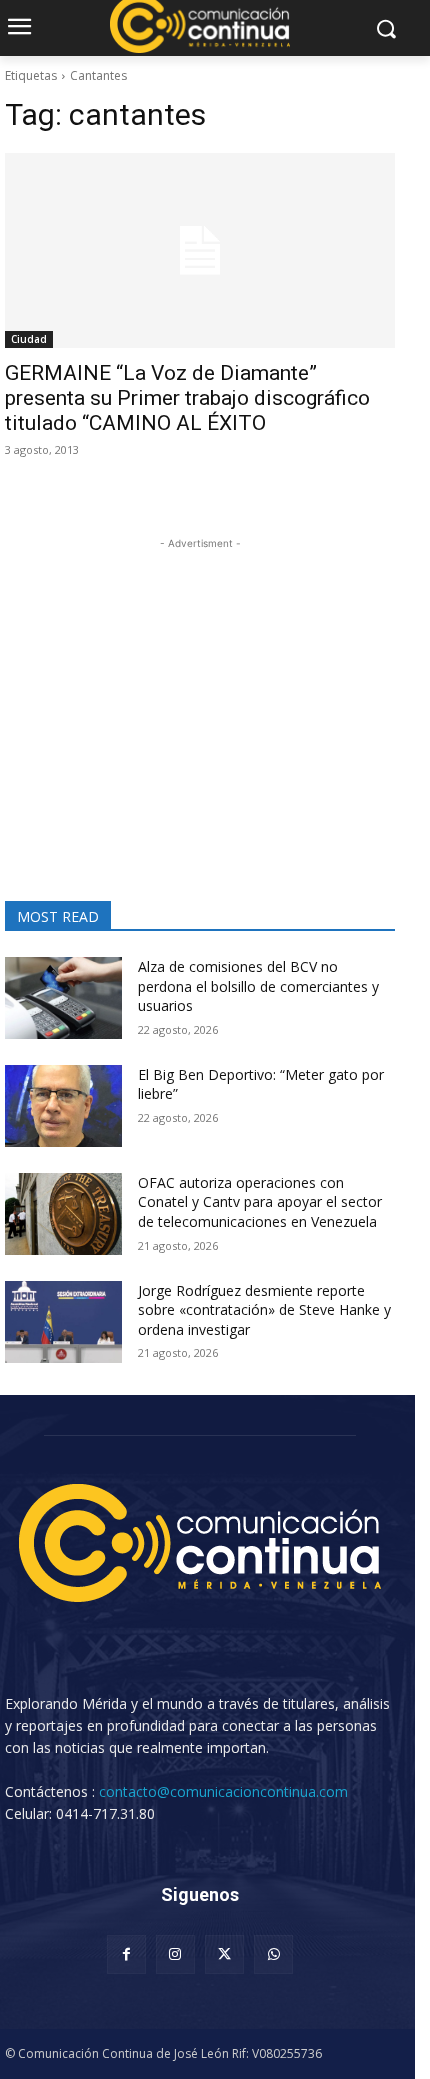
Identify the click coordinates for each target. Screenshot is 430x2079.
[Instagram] (175, 1954)
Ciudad (29, 339)
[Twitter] (224, 1954)
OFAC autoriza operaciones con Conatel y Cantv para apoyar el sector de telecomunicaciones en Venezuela (260, 1202)
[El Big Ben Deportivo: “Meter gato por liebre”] (63, 1106)
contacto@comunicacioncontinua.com (223, 1791)
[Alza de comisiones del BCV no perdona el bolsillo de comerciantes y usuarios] (63, 998)
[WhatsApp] (273, 1954)
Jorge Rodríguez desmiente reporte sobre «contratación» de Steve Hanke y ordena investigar (264, 1310)
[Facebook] (126, 1954)
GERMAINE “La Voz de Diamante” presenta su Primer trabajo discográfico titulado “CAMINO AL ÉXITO (187, 398)
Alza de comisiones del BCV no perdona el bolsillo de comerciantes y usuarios (258, 986)
